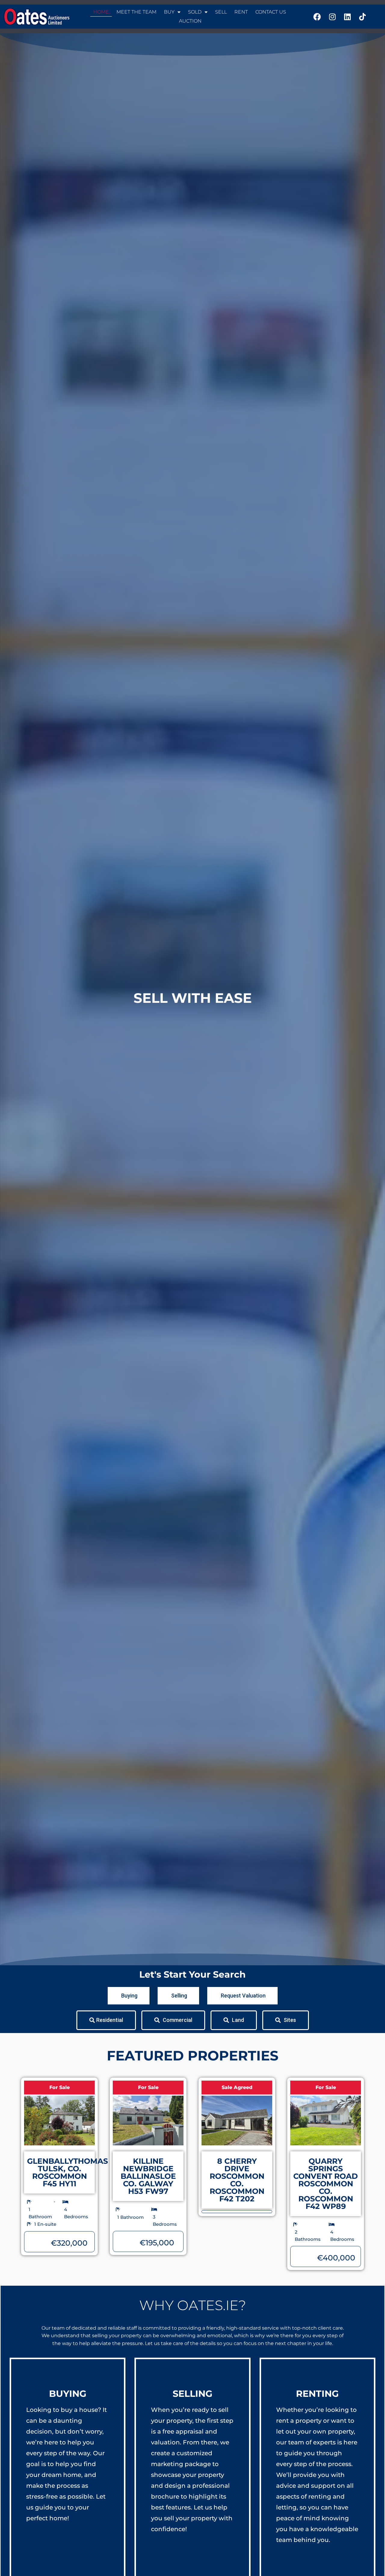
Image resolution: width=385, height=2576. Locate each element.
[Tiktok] (362, 17)
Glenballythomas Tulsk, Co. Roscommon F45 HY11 (68, 2172)
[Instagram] (332, 17)
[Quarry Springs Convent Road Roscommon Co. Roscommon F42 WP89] (326, 2121)
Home (101, 12)
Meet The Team (136, 12)
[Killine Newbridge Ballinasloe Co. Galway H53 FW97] (148, 2121)
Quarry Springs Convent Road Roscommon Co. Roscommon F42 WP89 (326, 2184)
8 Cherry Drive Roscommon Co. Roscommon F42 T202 (237, 2180)
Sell (221, 12)
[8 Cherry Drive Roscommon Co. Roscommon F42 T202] (237, 2121)
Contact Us (271, 12)
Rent (241, 12)
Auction (190, 21)
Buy (169, 12)
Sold (195, 12)
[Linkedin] (347, 17)
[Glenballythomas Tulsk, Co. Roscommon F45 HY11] (59, 2121)
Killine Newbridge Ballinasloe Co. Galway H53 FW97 (148, 2176)
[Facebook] (317, 17)
